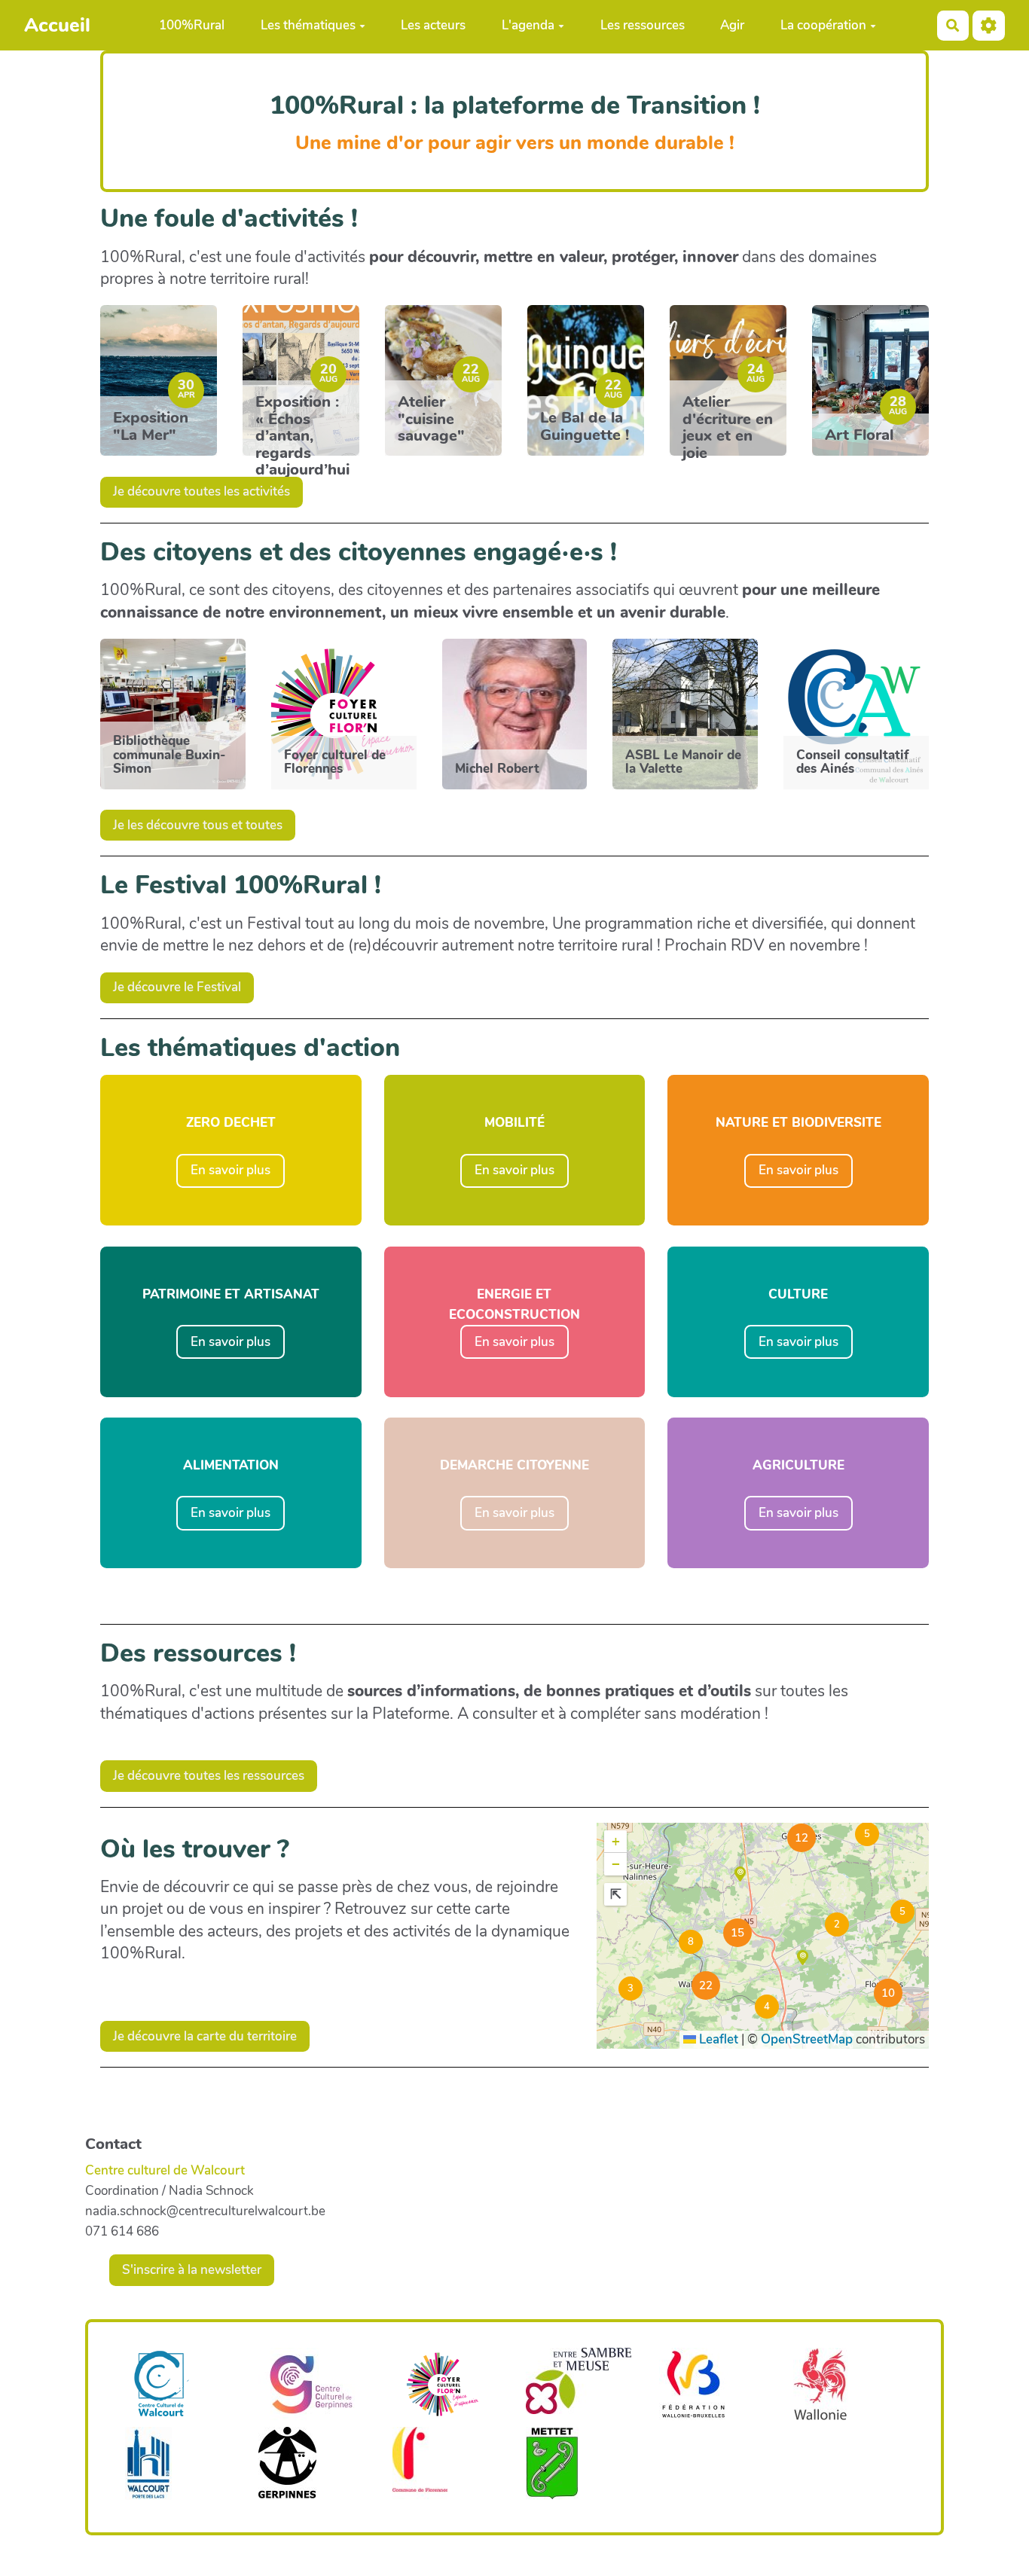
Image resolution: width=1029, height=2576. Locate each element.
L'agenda (528, 25)
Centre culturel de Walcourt (165, 2170)
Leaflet (717, 2039)
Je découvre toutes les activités (202, 491)
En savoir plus (231, 1170)
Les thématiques (308, 25)
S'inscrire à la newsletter (192, 2270)
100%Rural (192, 25)
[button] (866, 1833)
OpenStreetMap (807, 2039)
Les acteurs (433, 25)
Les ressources (643, 25)
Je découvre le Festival (177, 987)
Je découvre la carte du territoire (205, 2036)
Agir (732, 25)
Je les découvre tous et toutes (198, 825)
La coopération (823, 25)
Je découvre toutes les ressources (209, 1776)
